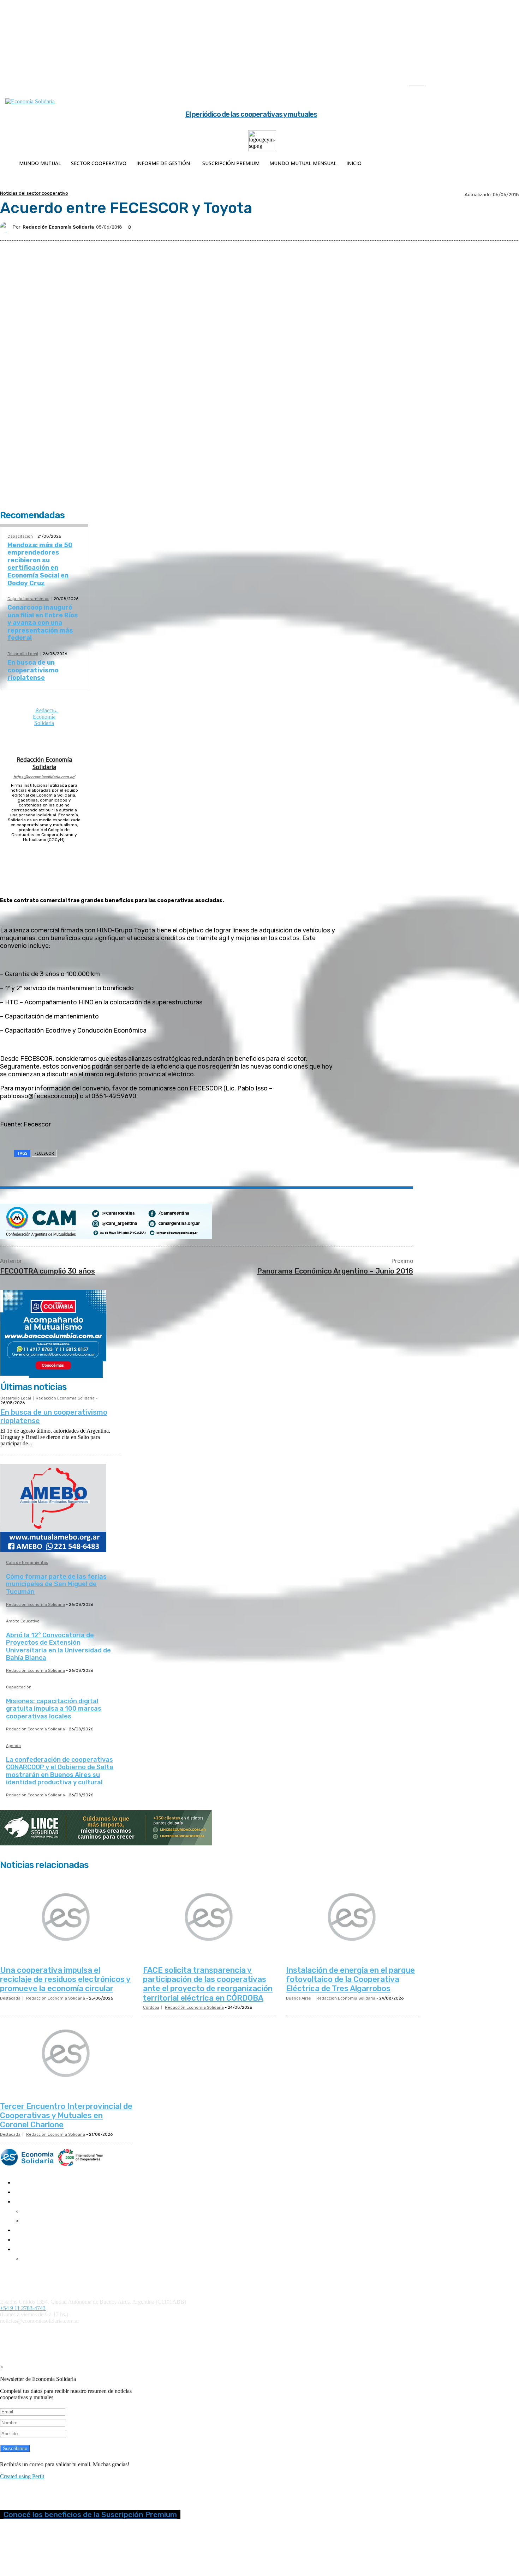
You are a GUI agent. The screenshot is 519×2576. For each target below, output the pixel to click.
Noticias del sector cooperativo (34, 193)
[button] (424, 83)
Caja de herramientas (28, 599)
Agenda (13, 1746)
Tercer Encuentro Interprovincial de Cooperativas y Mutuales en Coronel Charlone (66, 2116)
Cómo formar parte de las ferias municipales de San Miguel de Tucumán (56, 1584)
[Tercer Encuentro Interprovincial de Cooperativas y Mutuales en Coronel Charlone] (66, 2054)
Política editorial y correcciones (32, 2277)
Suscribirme (15, 2448)
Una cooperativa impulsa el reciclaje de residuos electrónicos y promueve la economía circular (65, 1979)
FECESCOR (44, 1153)
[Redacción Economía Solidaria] (6, 227)
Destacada (10, 1998)
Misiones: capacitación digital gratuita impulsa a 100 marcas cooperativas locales (54, 1709)
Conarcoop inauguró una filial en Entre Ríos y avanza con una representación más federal (43, 623)
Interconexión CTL (412, 2333)
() (307, 2333)
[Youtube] (505, 84)
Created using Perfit (22, 2476)
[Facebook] (446, 84)
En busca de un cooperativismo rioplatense (33, 670)
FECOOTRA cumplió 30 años (47, 1271)
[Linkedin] (475, 84)
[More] (176, 1171)
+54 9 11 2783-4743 (23, 2308)
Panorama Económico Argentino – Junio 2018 (335, 1271)
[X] (490, 84)
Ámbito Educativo (23, 1621)
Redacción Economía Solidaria (58, 227)
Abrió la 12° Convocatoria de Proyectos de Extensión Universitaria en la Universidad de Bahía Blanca (58, 1647)
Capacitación (20, 536)
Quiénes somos (15, 2271)
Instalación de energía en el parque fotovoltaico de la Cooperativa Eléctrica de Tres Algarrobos (350, 1979)
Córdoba (151, 2007)
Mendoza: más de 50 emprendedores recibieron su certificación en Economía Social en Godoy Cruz (40, 564)
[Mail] (44, 849)
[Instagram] (461, 84)
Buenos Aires (298, 1998)
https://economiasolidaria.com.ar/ (44, 777)
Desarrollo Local (23, 654)
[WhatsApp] (125, 1171)
